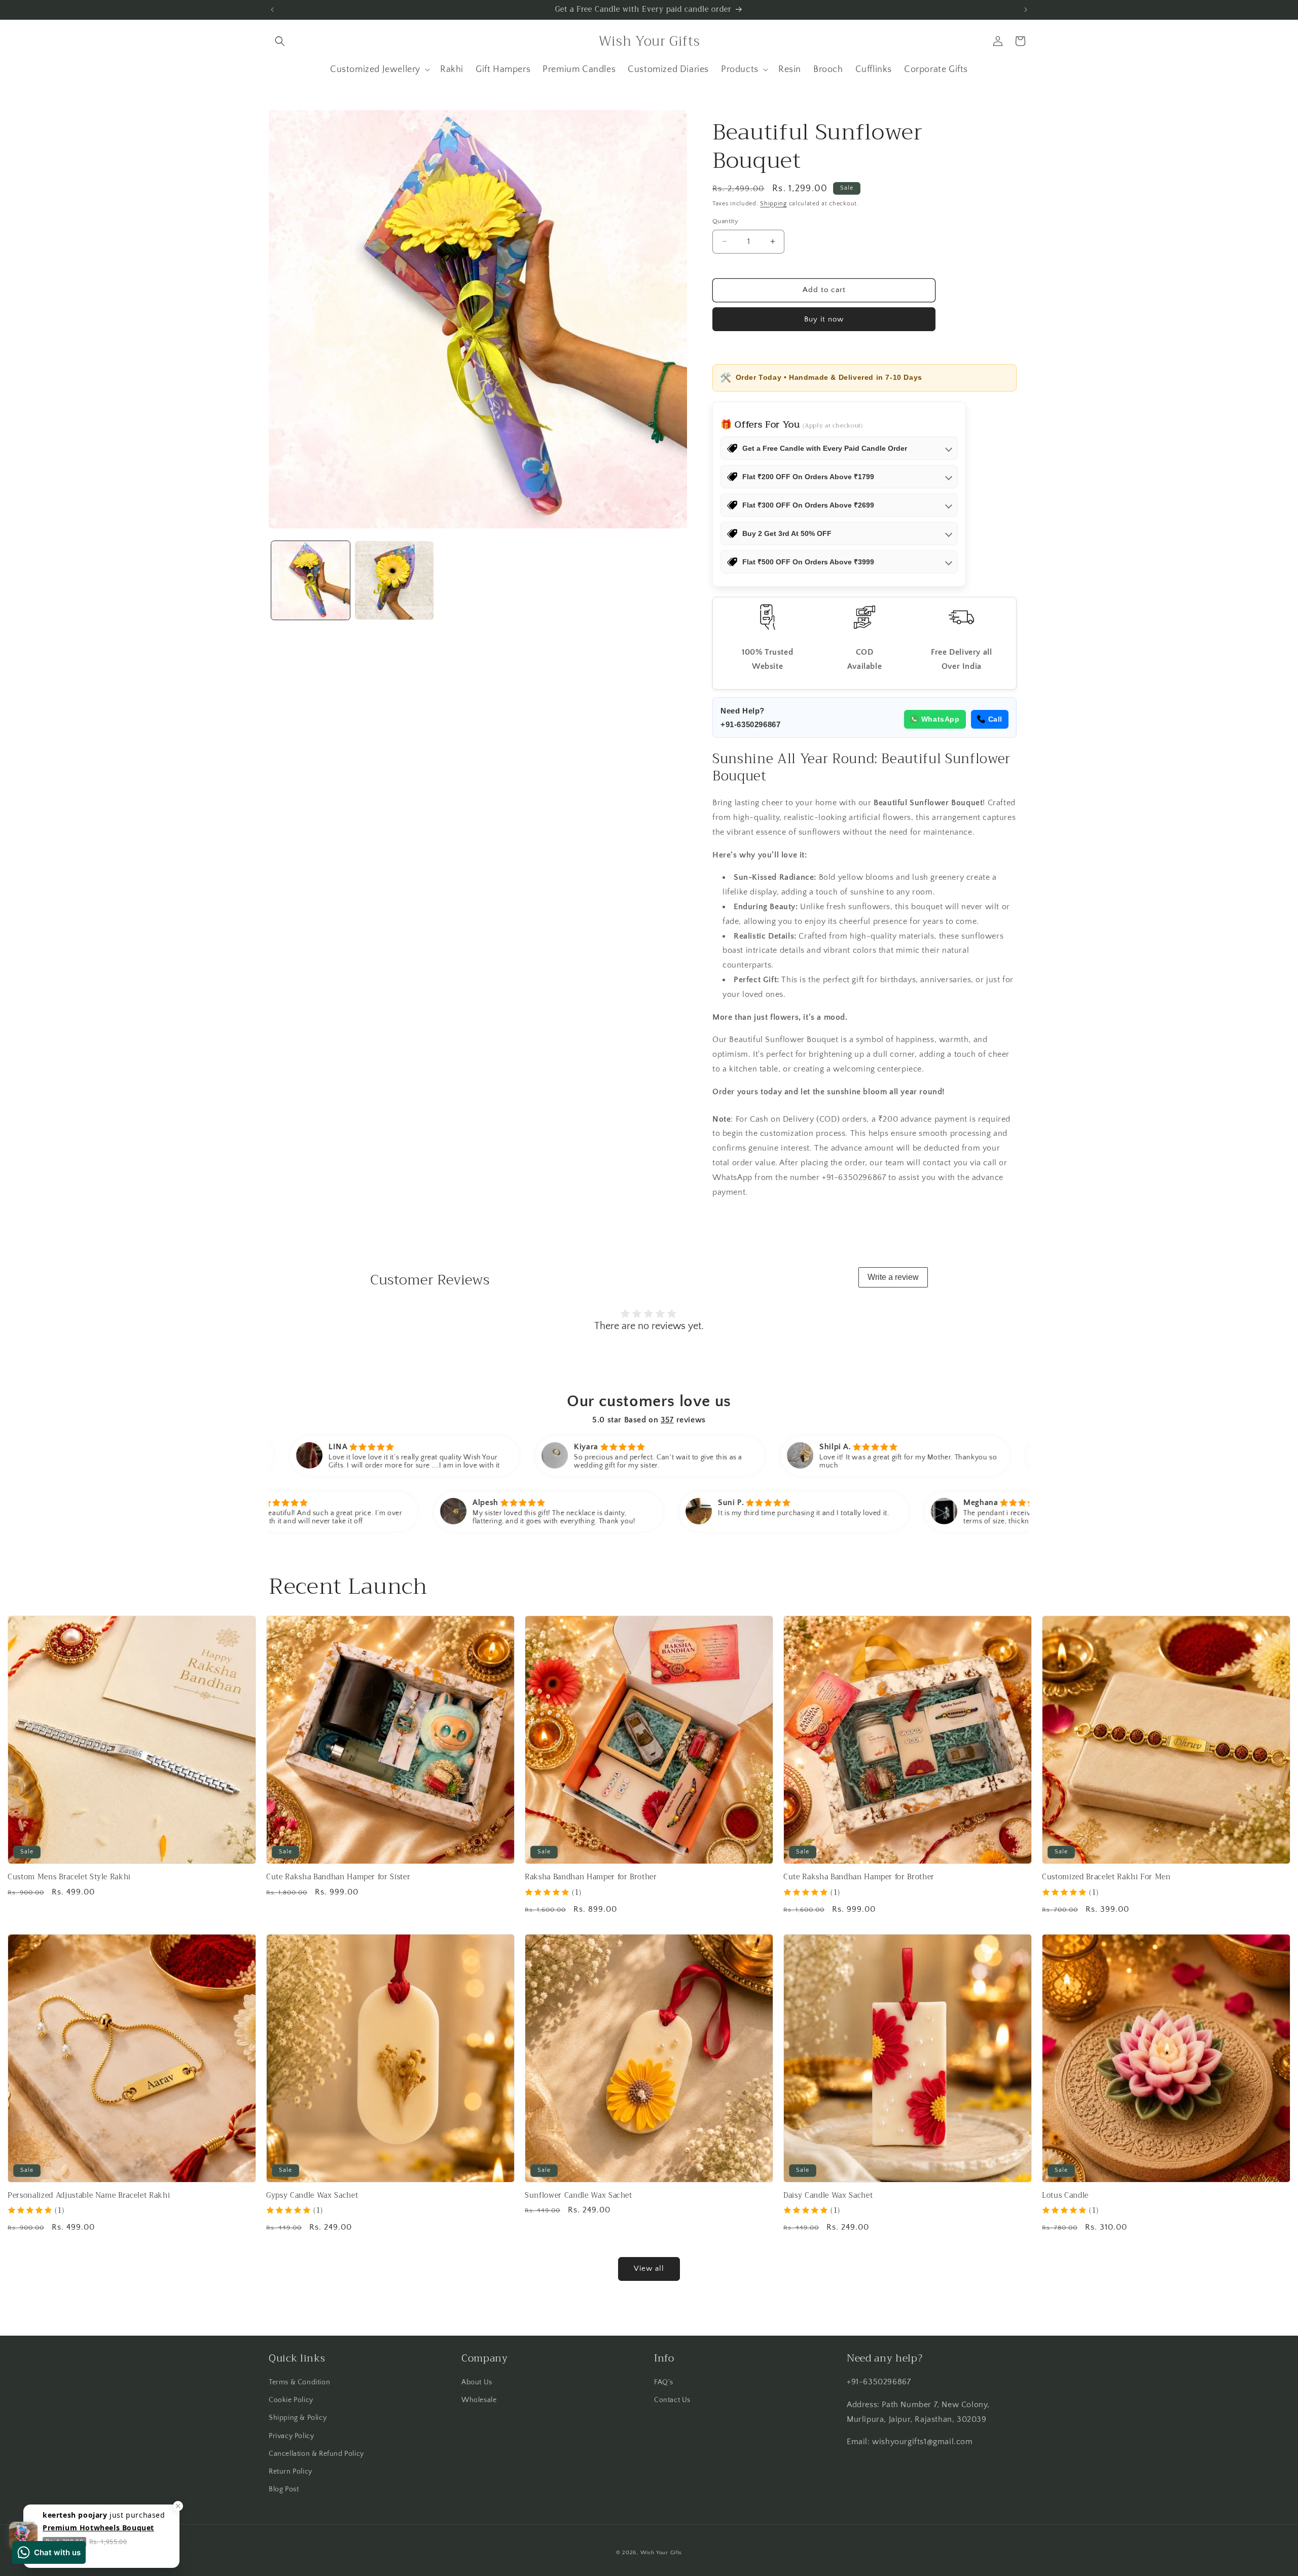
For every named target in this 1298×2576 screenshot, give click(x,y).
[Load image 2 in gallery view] (394, 580)
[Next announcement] (1026, 10)
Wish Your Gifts (661, 2553)
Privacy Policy (291, 2436)
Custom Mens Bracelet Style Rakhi (69, 1877)
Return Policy (291, 2472)
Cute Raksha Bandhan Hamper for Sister (338, 1877)
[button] (280, 41)
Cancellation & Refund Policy (316, 2454)
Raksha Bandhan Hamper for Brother (591, 1877)
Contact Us (672, 2400)
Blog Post (284, 2489)
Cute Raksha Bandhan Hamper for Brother (859, 1877)
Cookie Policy (291, 2400)
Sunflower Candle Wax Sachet (579, 2196)
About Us (477, 2382)
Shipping (773, 204)
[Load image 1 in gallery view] (311, 580)
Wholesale (479, 2400)
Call (995, 719)
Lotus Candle (1065, 2196)
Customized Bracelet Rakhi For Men (1106, 1877)
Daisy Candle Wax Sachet (828, 2196)
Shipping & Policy (298, 2418)
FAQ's (664, 2382)
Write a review (893, 1277)
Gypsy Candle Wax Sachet (312, 2196)
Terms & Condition (299, 2382)
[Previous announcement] (272, 10)
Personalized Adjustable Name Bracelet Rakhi (89, 2196)
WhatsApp (941, 719)
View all (649, 2268)
